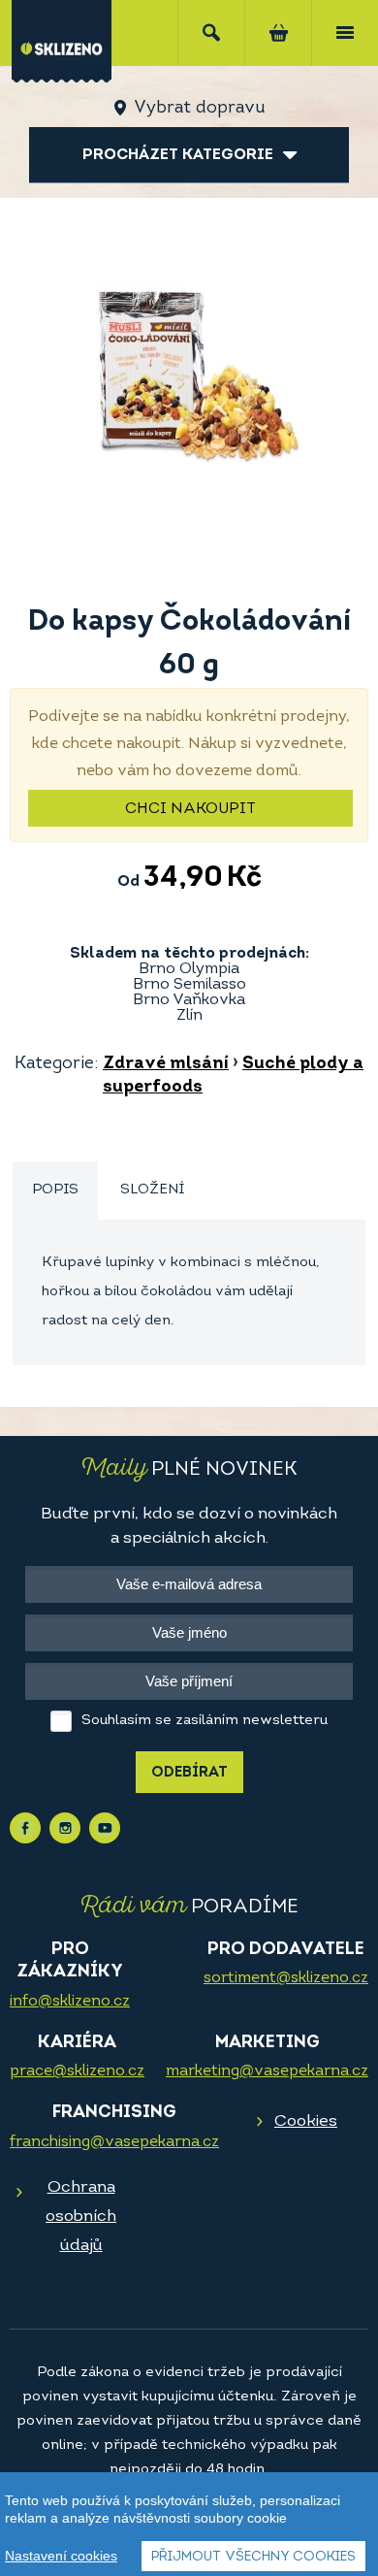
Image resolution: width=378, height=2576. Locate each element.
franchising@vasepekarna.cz (114, 2142)
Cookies (306, 2121)
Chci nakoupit (190, 809)
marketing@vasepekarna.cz (267, 2071)
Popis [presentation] (55, 1190)
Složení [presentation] (152, 1190)
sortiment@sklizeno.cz (286, 1978)
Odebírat (189, 1773)
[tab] (55, 1191)
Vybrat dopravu (199, 109)
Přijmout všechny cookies (253, 2557)
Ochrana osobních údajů (81, 2217)
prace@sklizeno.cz (77, 2071)
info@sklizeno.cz (70, 2002)
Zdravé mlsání (166, 1064)
